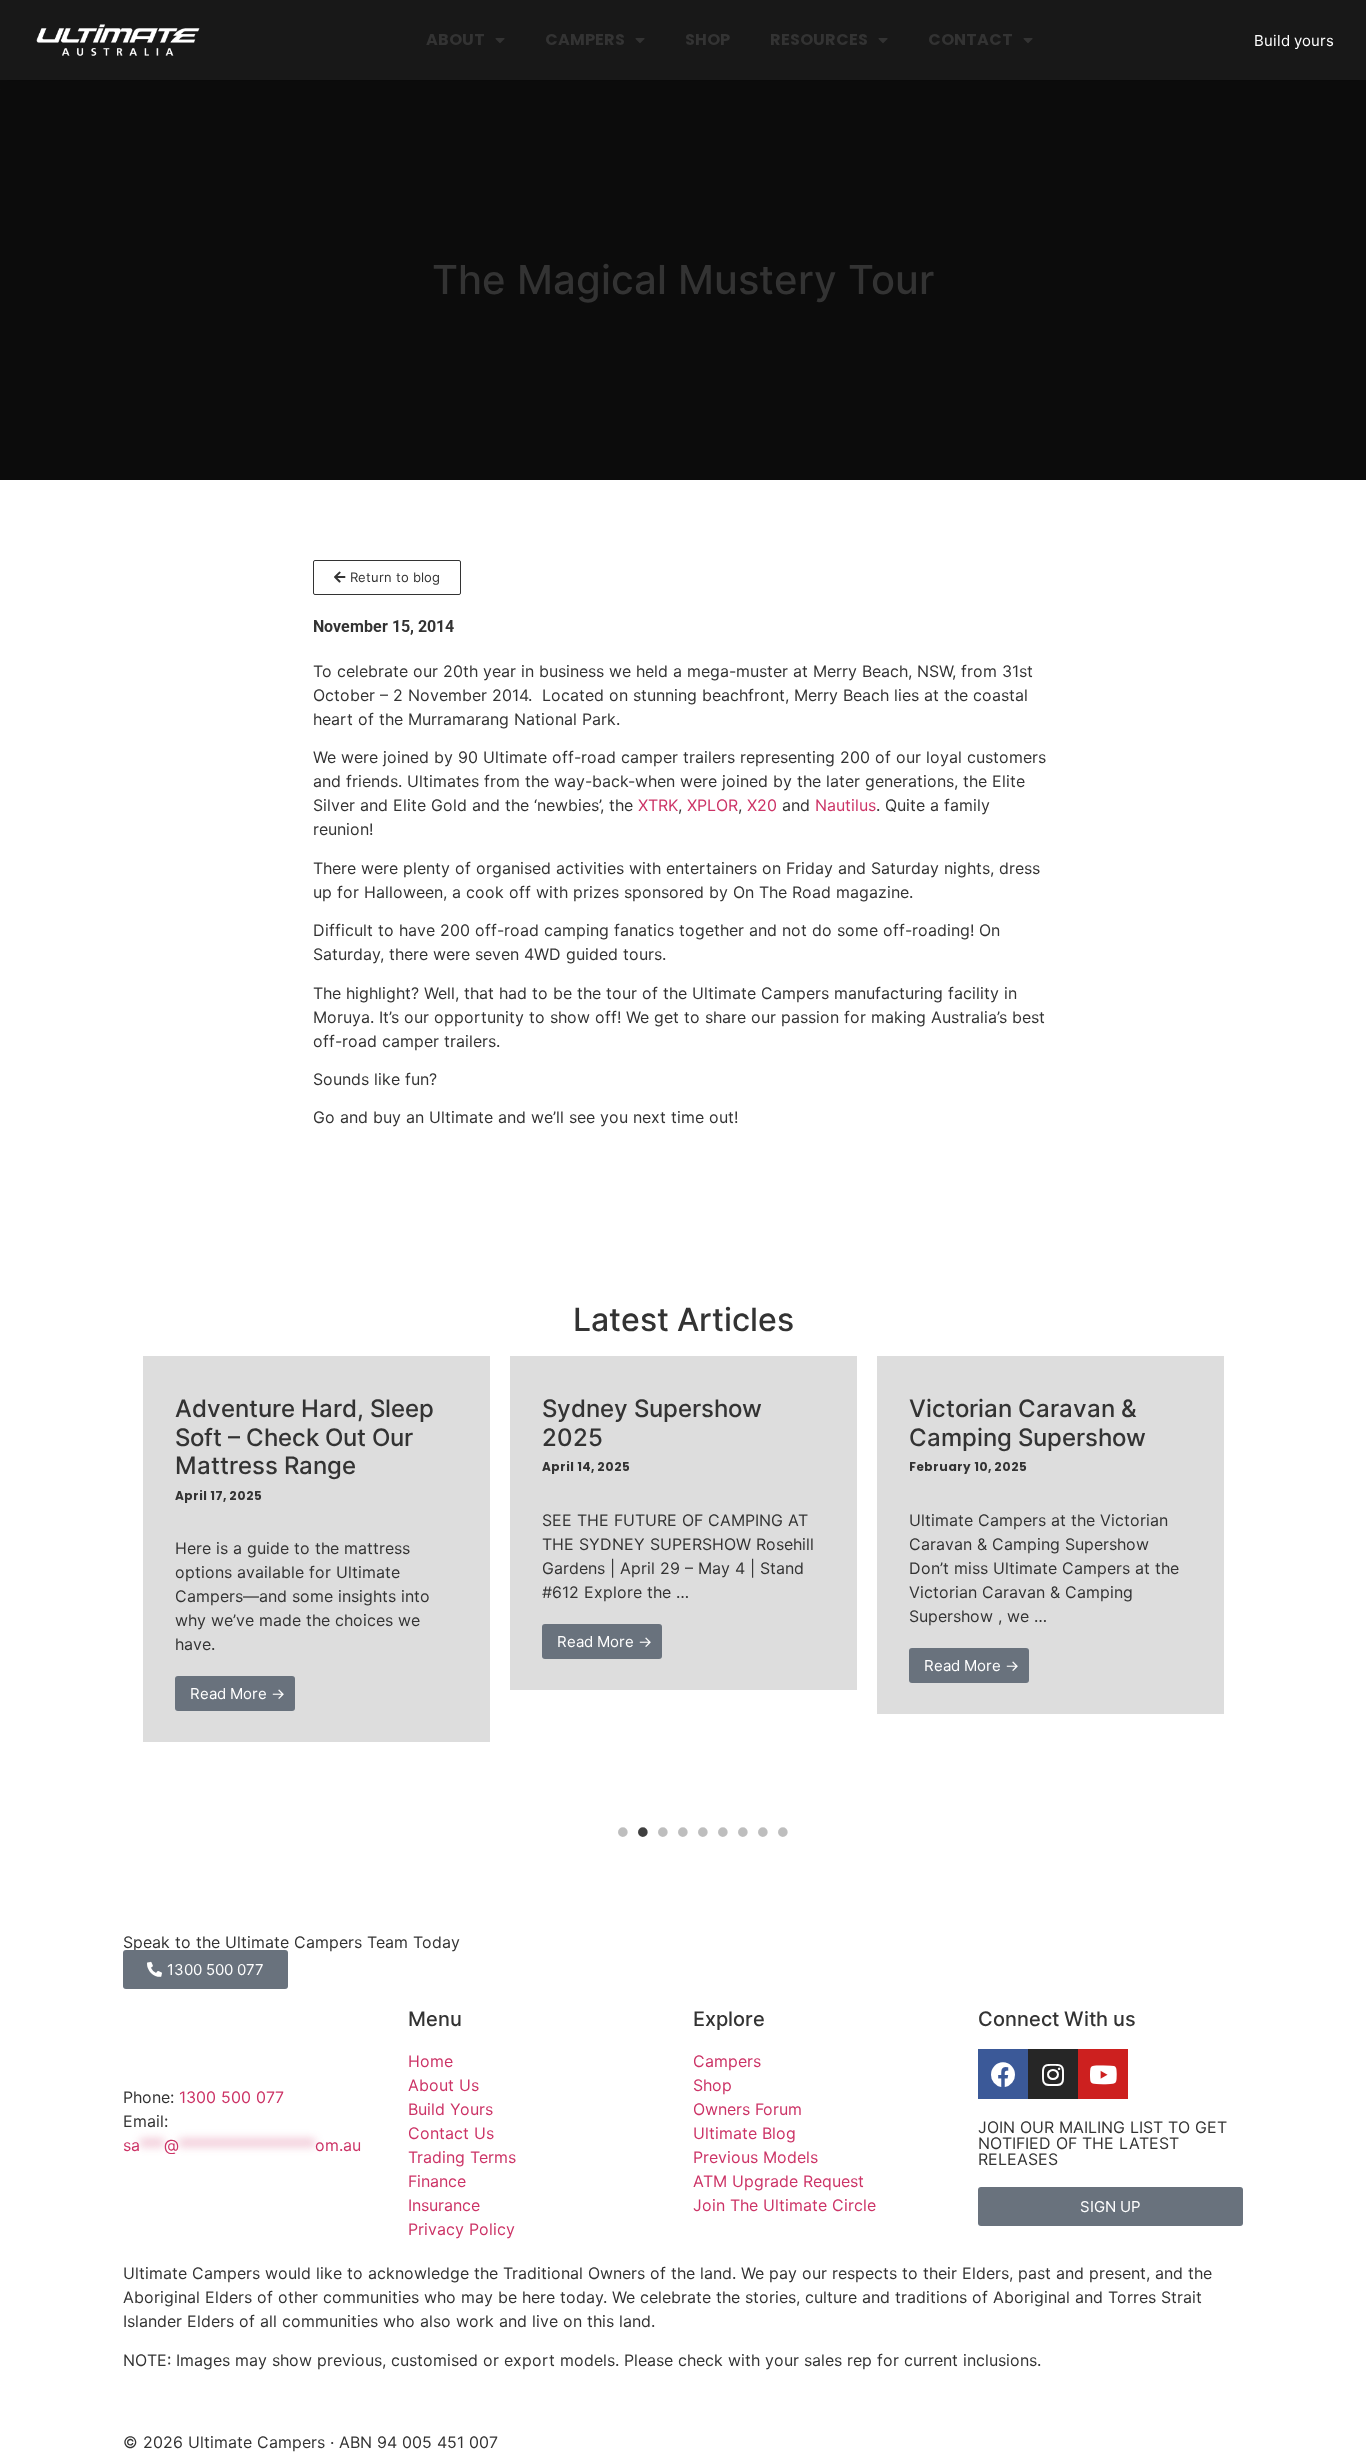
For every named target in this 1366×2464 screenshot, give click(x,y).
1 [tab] (623, 1832)
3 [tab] (663, 1832)
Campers (585, 39)
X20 (762, 805)
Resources (819, 39)
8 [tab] (763, 1832)
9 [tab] (783, 1832)
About (455, 39)
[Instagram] (1053, 2074)
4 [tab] (683, 1832)
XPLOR (712, 805)
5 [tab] (703, 1832)
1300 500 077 (231, 2097)
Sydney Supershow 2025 (652, 1423)
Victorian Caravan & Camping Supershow (1027, 1423)
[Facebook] (1003, 2074)
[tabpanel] (316, 1549)
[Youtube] (1103, 2074)
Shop (707, 39)
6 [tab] (723, 1832)
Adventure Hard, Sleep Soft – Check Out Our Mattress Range (304, 1437)
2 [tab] (643, 1832)
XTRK (658, 805)
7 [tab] (743, 1832)
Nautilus (845, 805)
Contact (970, 39)
